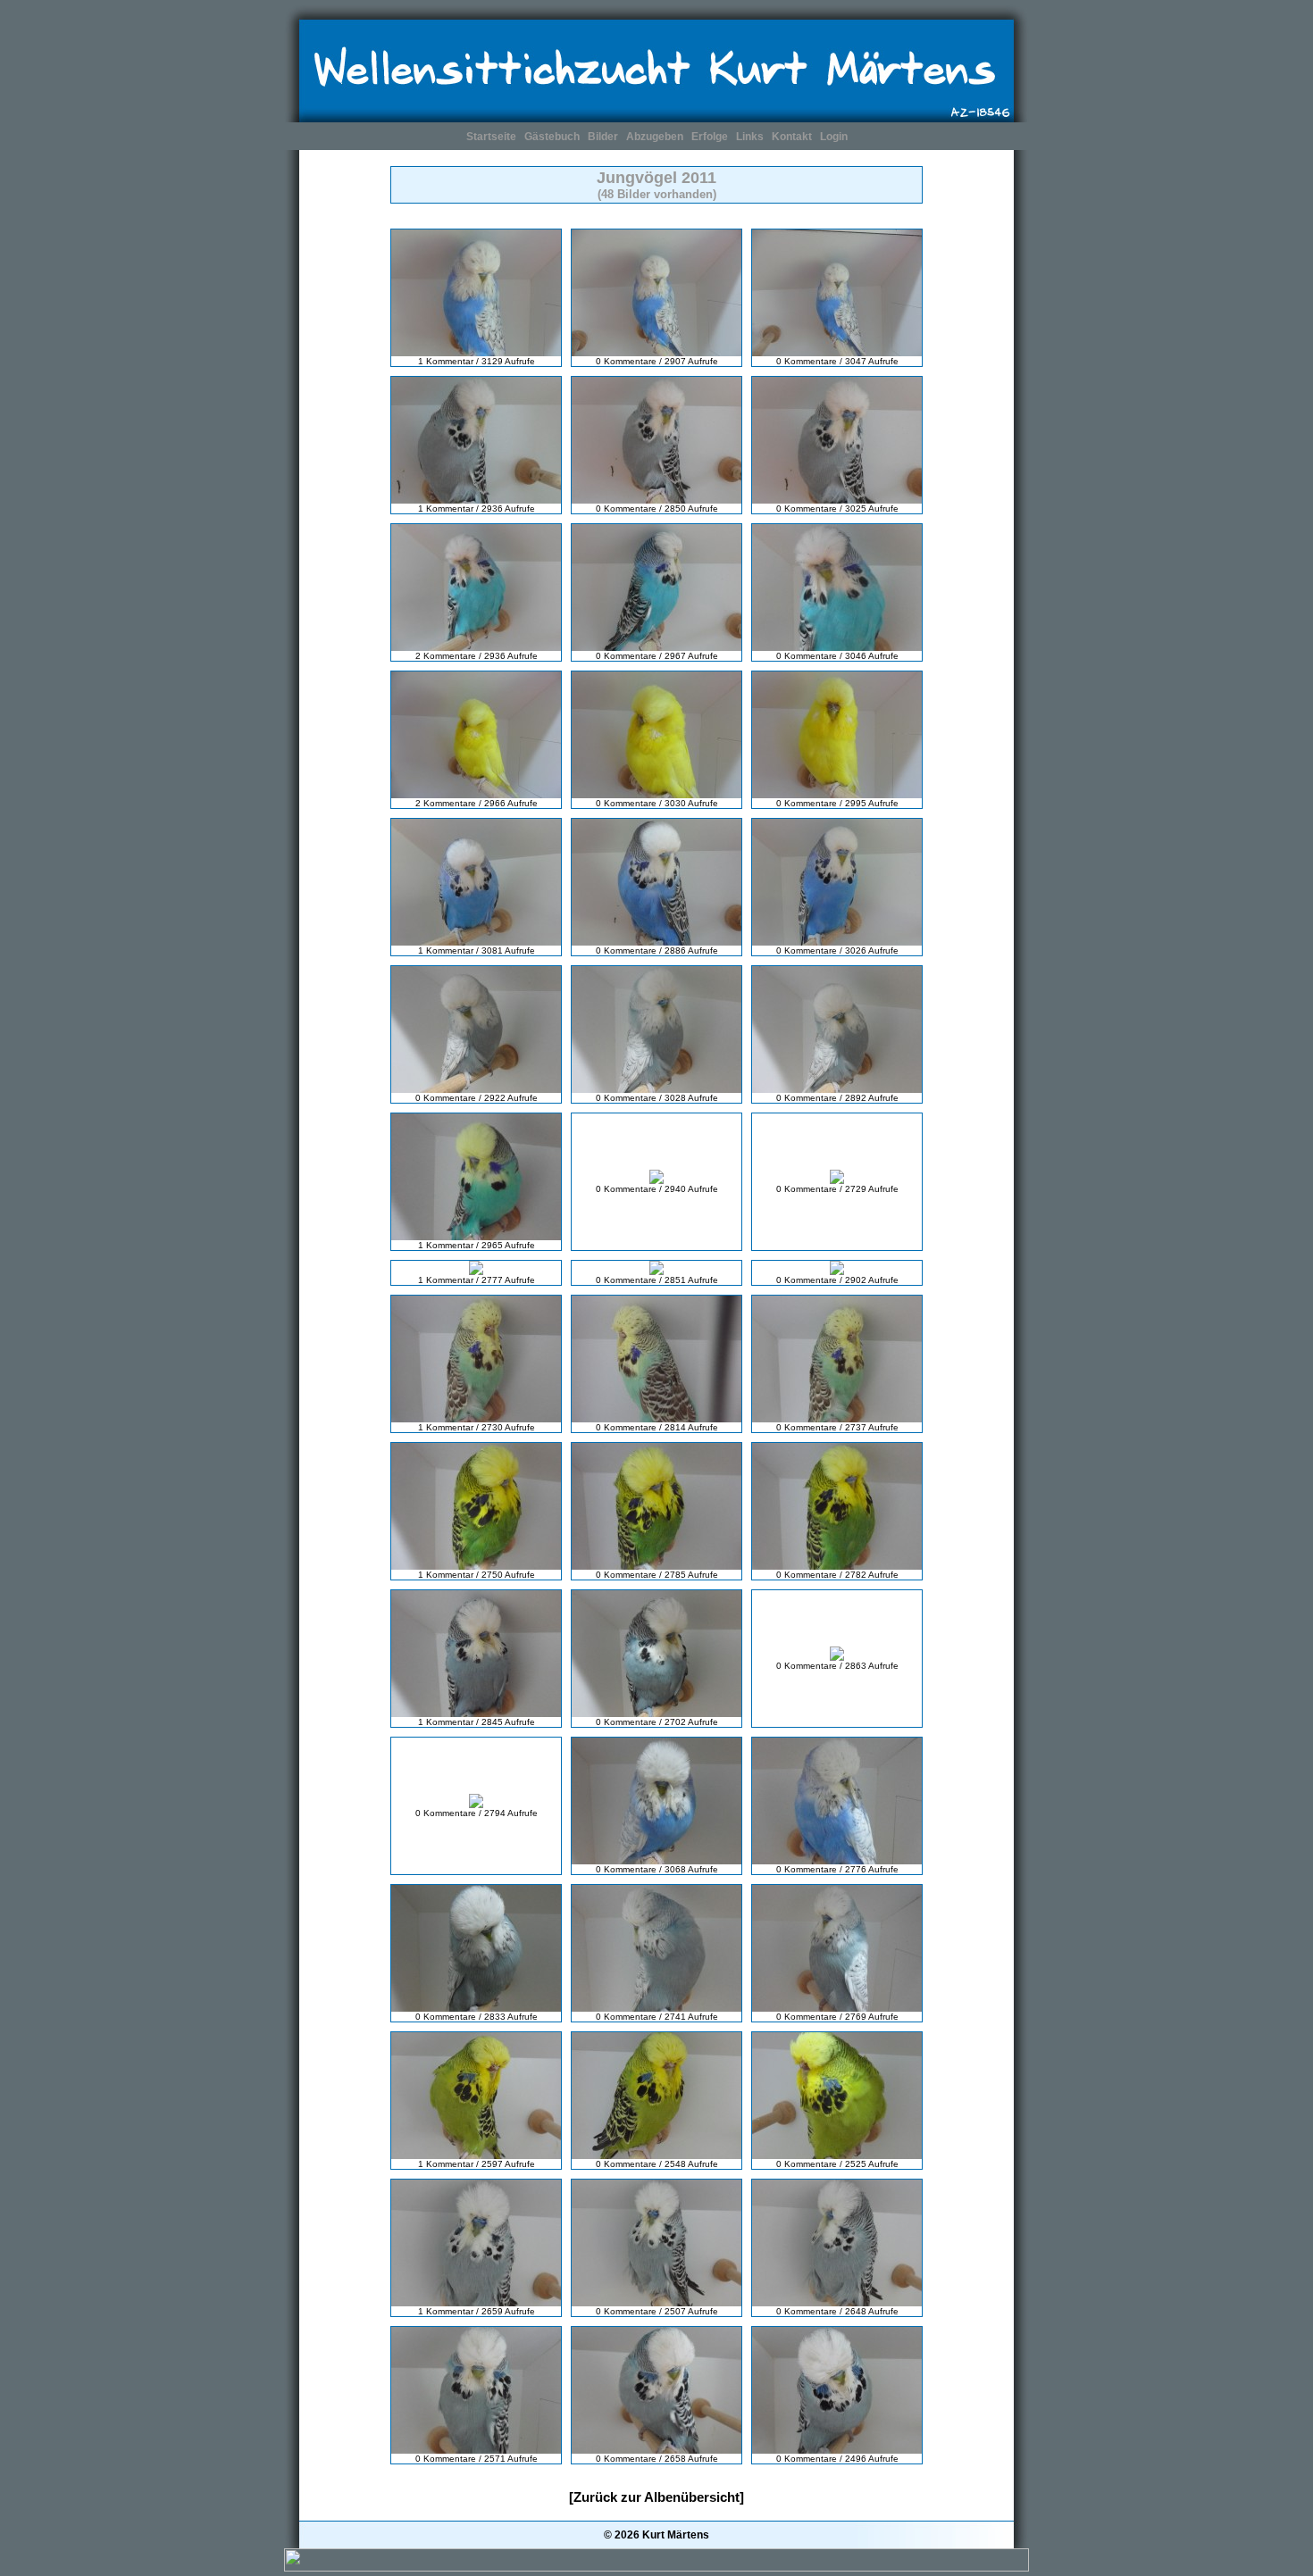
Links (750, 137)
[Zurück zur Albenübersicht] (656, 2497)
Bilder (603, 137)
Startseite (491, 137)
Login (834, 137)
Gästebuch (552, 137)
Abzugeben (655, 137)
